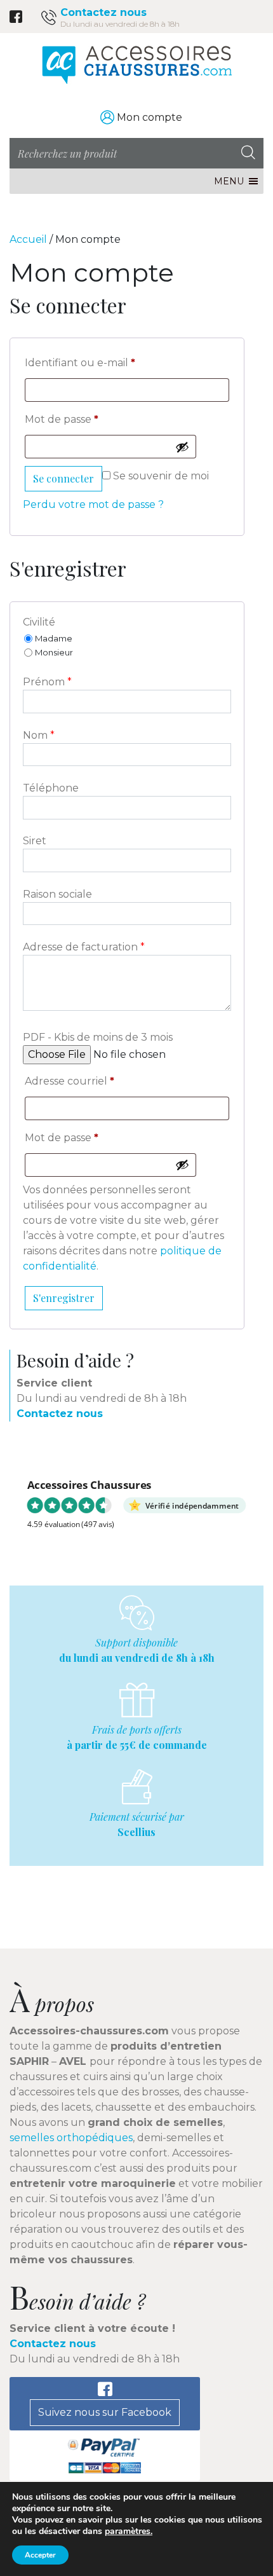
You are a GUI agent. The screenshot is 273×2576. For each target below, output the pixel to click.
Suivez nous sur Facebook (105, 2412)
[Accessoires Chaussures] (136, 65)
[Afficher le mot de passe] (182, 447)
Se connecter (63, 478)
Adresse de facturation (84, 947)
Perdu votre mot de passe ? (93, 504)
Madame (54, 638)
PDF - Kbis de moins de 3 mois (98, 1037)
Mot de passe (62, 419)
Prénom (47, 682)
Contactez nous (103, 12)
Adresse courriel (70, 1081)
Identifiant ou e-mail (80, 363)
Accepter (40, 2555)
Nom (39, 735)
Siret (35, 841)
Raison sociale (57, 894)
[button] (229, 181)
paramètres (128, 2531)
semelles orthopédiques (71, 2138)
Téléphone (51, 788)
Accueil (28, 239)
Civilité (39, 622)
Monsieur (54, 652)
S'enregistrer (64, 1298)
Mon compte (150, 117)
